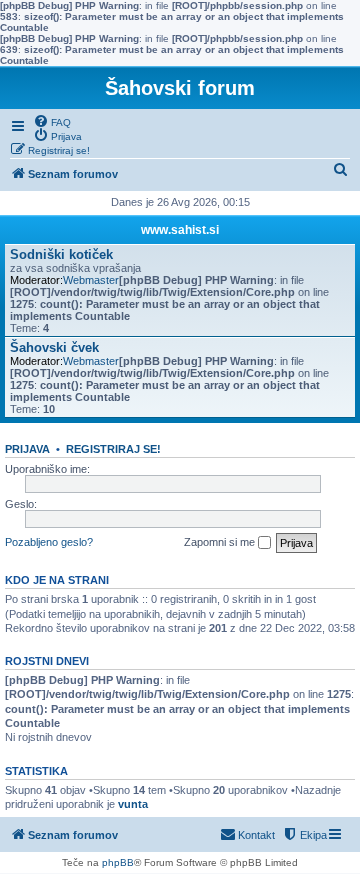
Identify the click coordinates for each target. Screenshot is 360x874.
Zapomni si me (221, 542)
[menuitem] (52, 121)
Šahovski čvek (54, 347)
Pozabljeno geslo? (49, 542)
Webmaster (91, 280)
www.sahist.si (180, 230)
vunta (133, 804)
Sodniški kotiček (61, 254)
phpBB (118, 862)
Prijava (27, 449)
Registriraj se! (113, 449)
